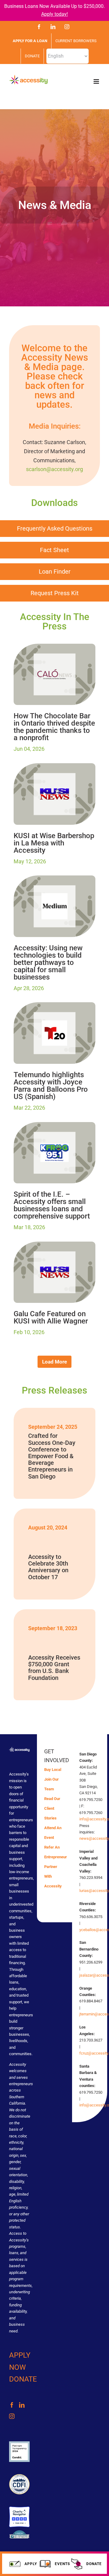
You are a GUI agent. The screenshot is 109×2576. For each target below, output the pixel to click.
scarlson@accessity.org (54, 469)
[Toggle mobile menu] (97, 81)
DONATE (23, 2379)
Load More (54, 1362)
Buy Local (53, 1770)
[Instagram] (12, 2416)
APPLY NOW (20, 2361)
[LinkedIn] (22, 2405)
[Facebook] (12, 2405)
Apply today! (54, 14)
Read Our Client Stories (52, 1808)
